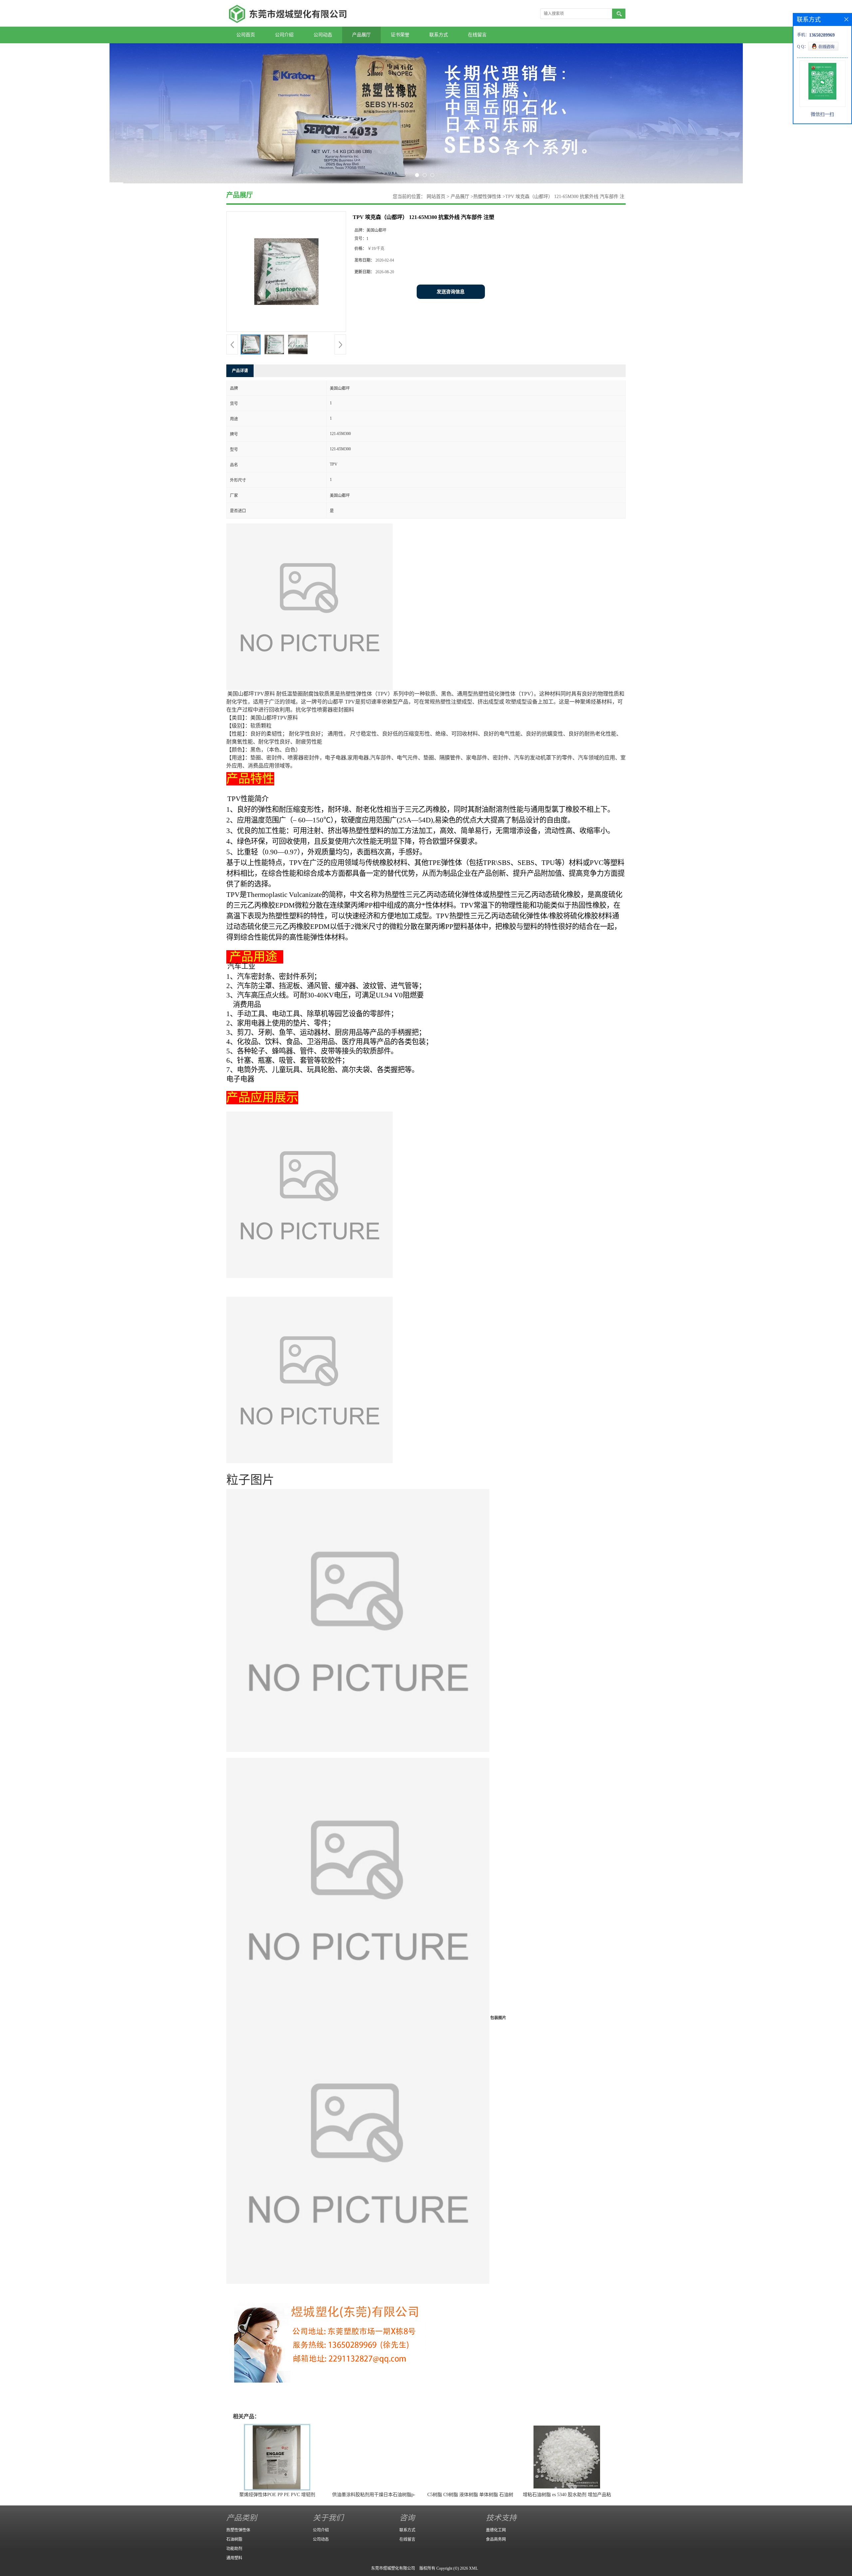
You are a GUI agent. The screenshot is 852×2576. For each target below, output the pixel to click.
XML (473, 2568)
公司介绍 (284, 35)
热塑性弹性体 (487, 197)
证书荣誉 (400, 35)
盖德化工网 (496, 2530)
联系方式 (439, 35)
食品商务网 (496, 2539)
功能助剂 (234, 2549)
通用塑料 (234, 2558)
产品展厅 (361, 35)
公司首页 (246, 35)
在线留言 (477, 35)
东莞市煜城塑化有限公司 (393, 2568)
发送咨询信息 (451, 292)
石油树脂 (234, 2539)
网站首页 (436, 197)
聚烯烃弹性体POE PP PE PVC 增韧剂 (277, 2495)
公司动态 (323, 35)
